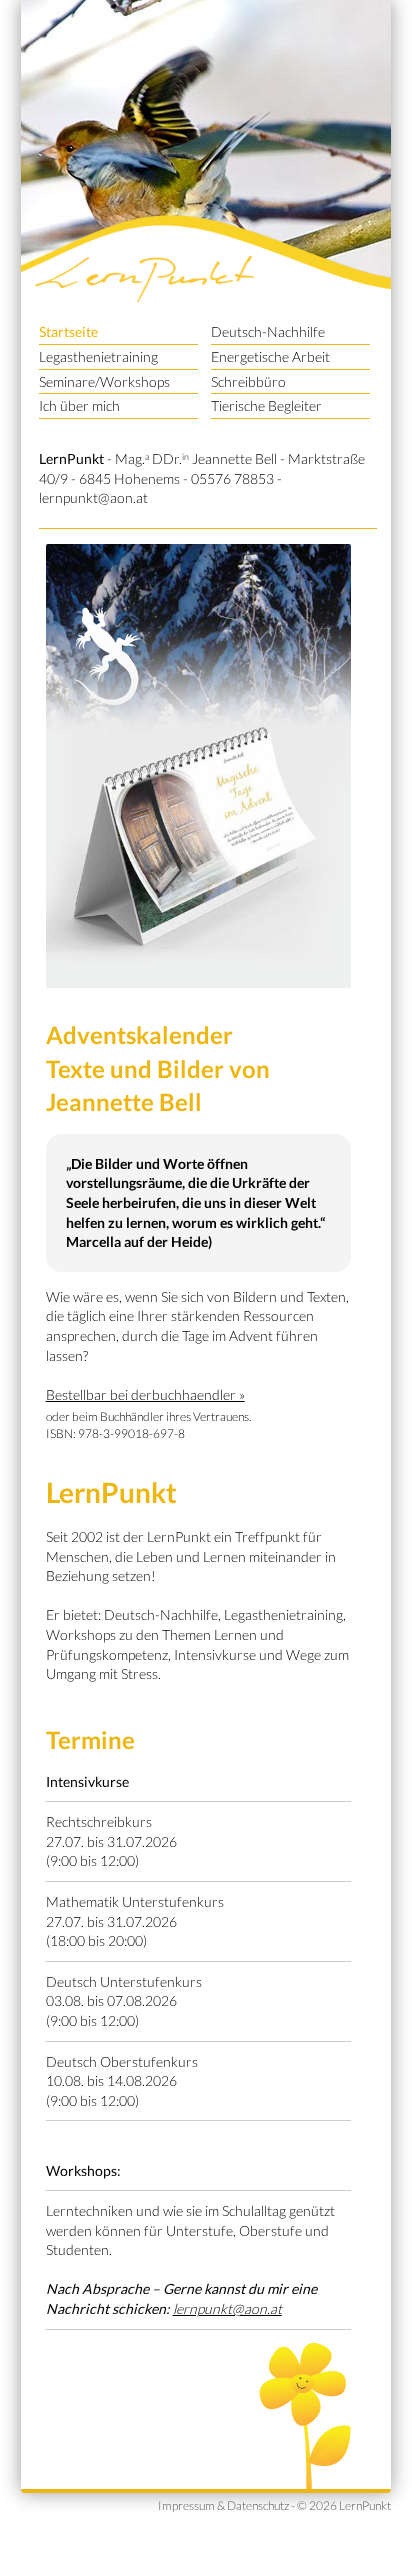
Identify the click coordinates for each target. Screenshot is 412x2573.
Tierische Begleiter (266, 405)
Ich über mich (79, 405)
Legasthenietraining (98, 356)
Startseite (68, 331)
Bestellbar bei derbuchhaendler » (145, 1394)
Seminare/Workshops (104, 381)
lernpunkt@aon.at (93, 497)
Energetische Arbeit (270, 356)
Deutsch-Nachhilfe (268, 331)
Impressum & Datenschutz (223, 2505)
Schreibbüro (248, 381)
